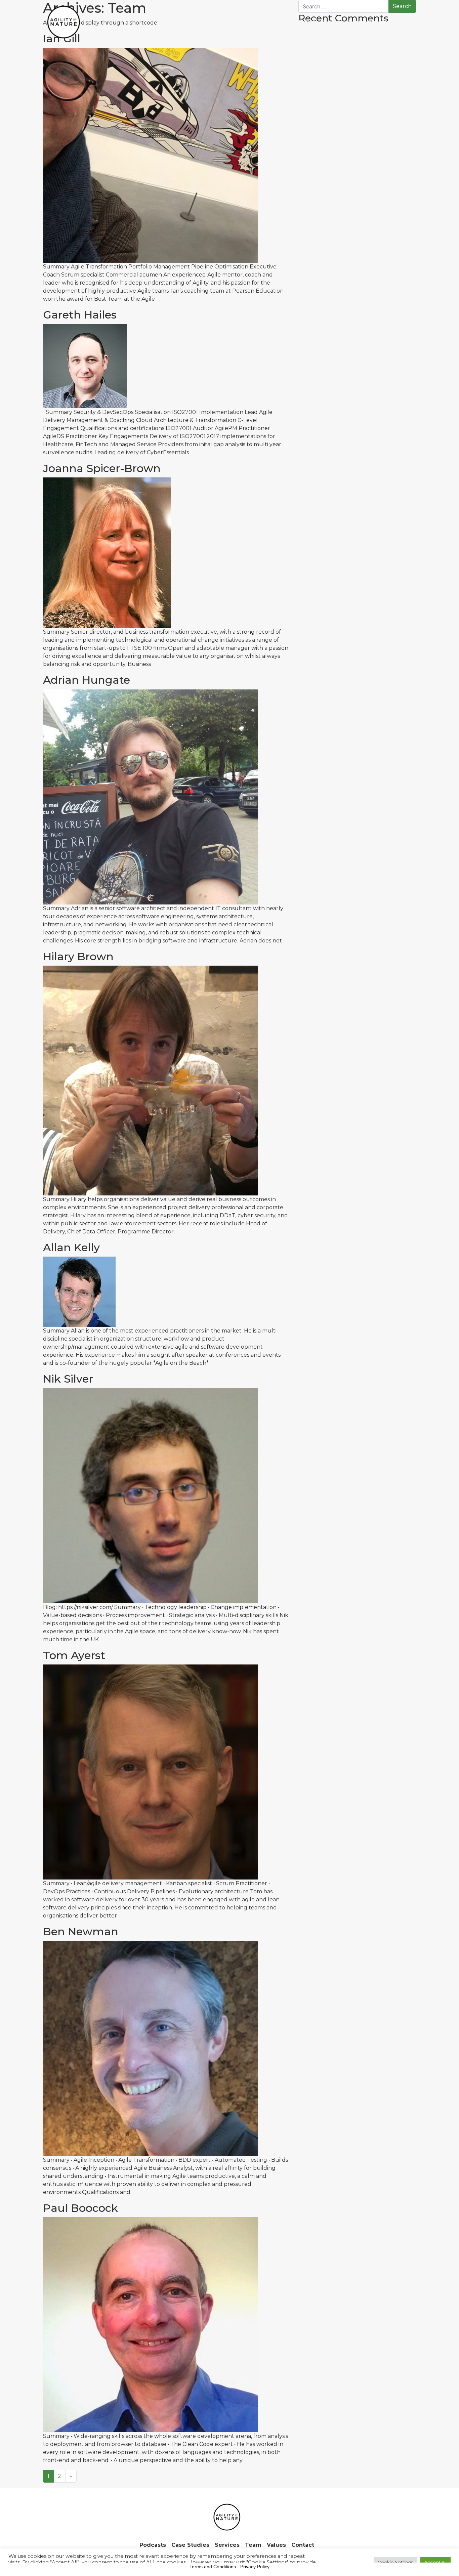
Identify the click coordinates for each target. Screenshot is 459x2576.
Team (356, 22)
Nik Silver (68, 1379)
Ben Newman (81, 1931)
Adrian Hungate (87, 680)
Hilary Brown (78, 956)
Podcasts (263, 22)
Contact (403, 22)
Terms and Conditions (213, 2567)
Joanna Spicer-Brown (102, 468)
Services (332, 22)
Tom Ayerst (74, 1655)
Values (378, 22)
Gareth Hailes (80, 315)
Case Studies (298, 22)
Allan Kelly (71, 1247)
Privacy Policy (255, 2567)
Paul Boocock (80, 2208)
